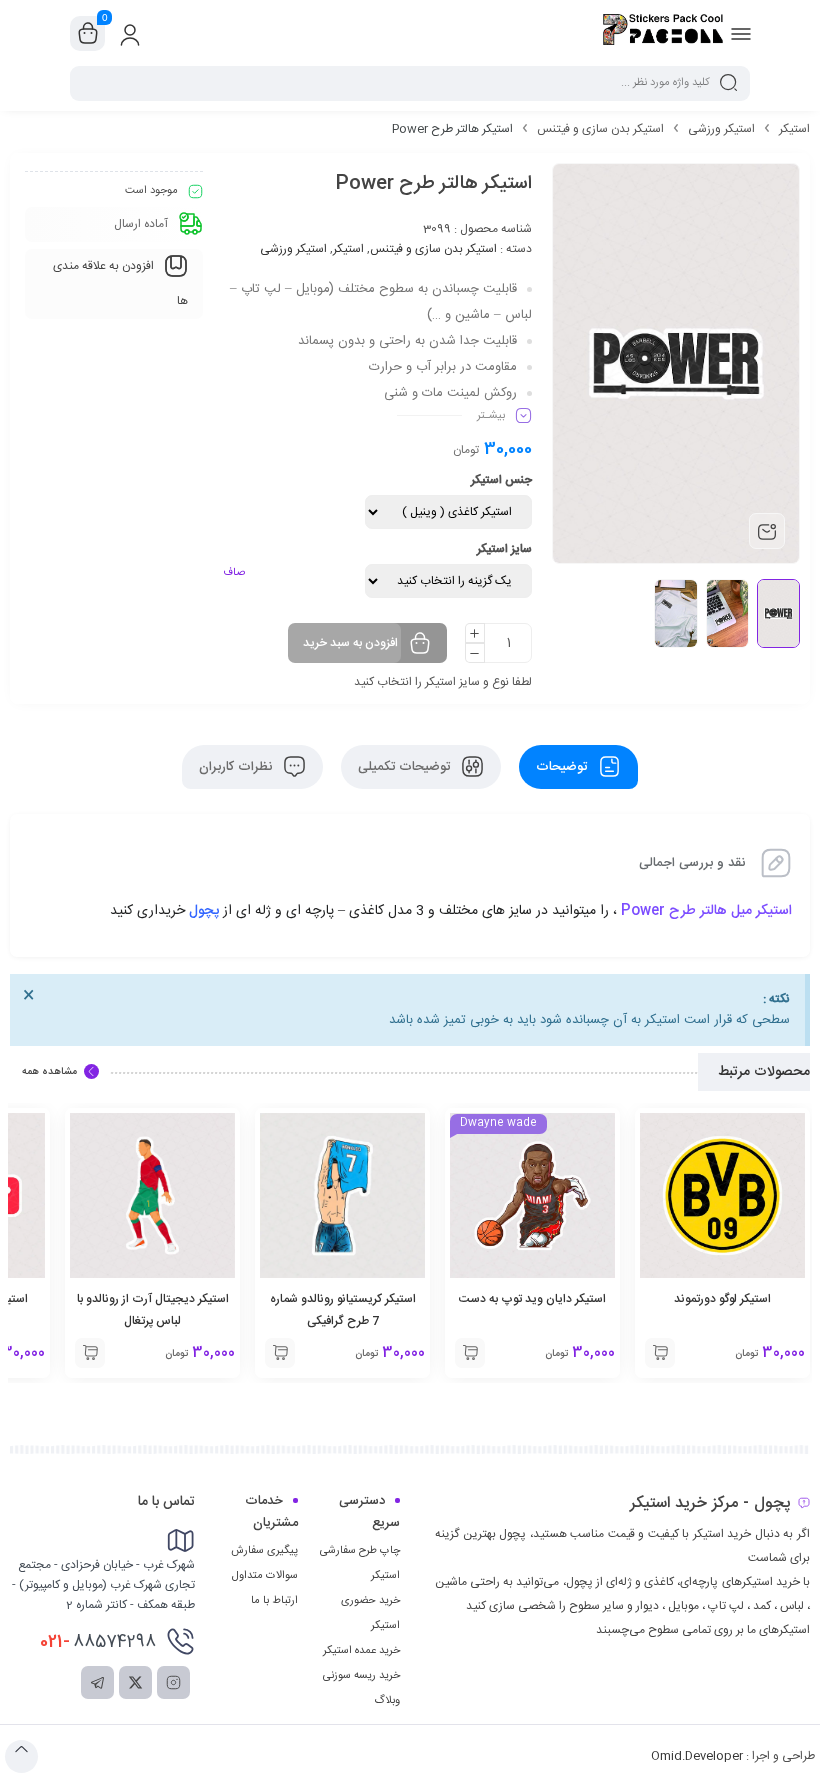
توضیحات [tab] (563, 767)
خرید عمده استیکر (361, 1651)
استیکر (794, 129)
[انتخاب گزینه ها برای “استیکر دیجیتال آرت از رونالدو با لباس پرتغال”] (90, 1353)
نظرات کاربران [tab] (237, 767)
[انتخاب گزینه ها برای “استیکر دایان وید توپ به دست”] (470, 1353)
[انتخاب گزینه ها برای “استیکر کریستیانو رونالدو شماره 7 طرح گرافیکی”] (280, 1353)
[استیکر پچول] (663, 33)
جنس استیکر (501, 480)
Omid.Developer (697, 1756)
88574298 (98, 1642)
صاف (234, 573)
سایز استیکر (504, 549)
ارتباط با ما (274, 1601)
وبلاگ (387, 1701)
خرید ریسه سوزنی (361, 1676)
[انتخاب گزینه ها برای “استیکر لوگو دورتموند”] (660, 1353)
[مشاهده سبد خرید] (88, 34)
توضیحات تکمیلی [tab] (406, 767)
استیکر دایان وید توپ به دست (532, 1299)
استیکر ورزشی (721, 129)
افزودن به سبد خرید (350, 643)
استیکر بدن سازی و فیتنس (600, 129)
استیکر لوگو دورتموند (722, 1299)
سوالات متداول (265, 1576)
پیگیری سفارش (264, 1551)
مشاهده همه (49, 1072)
